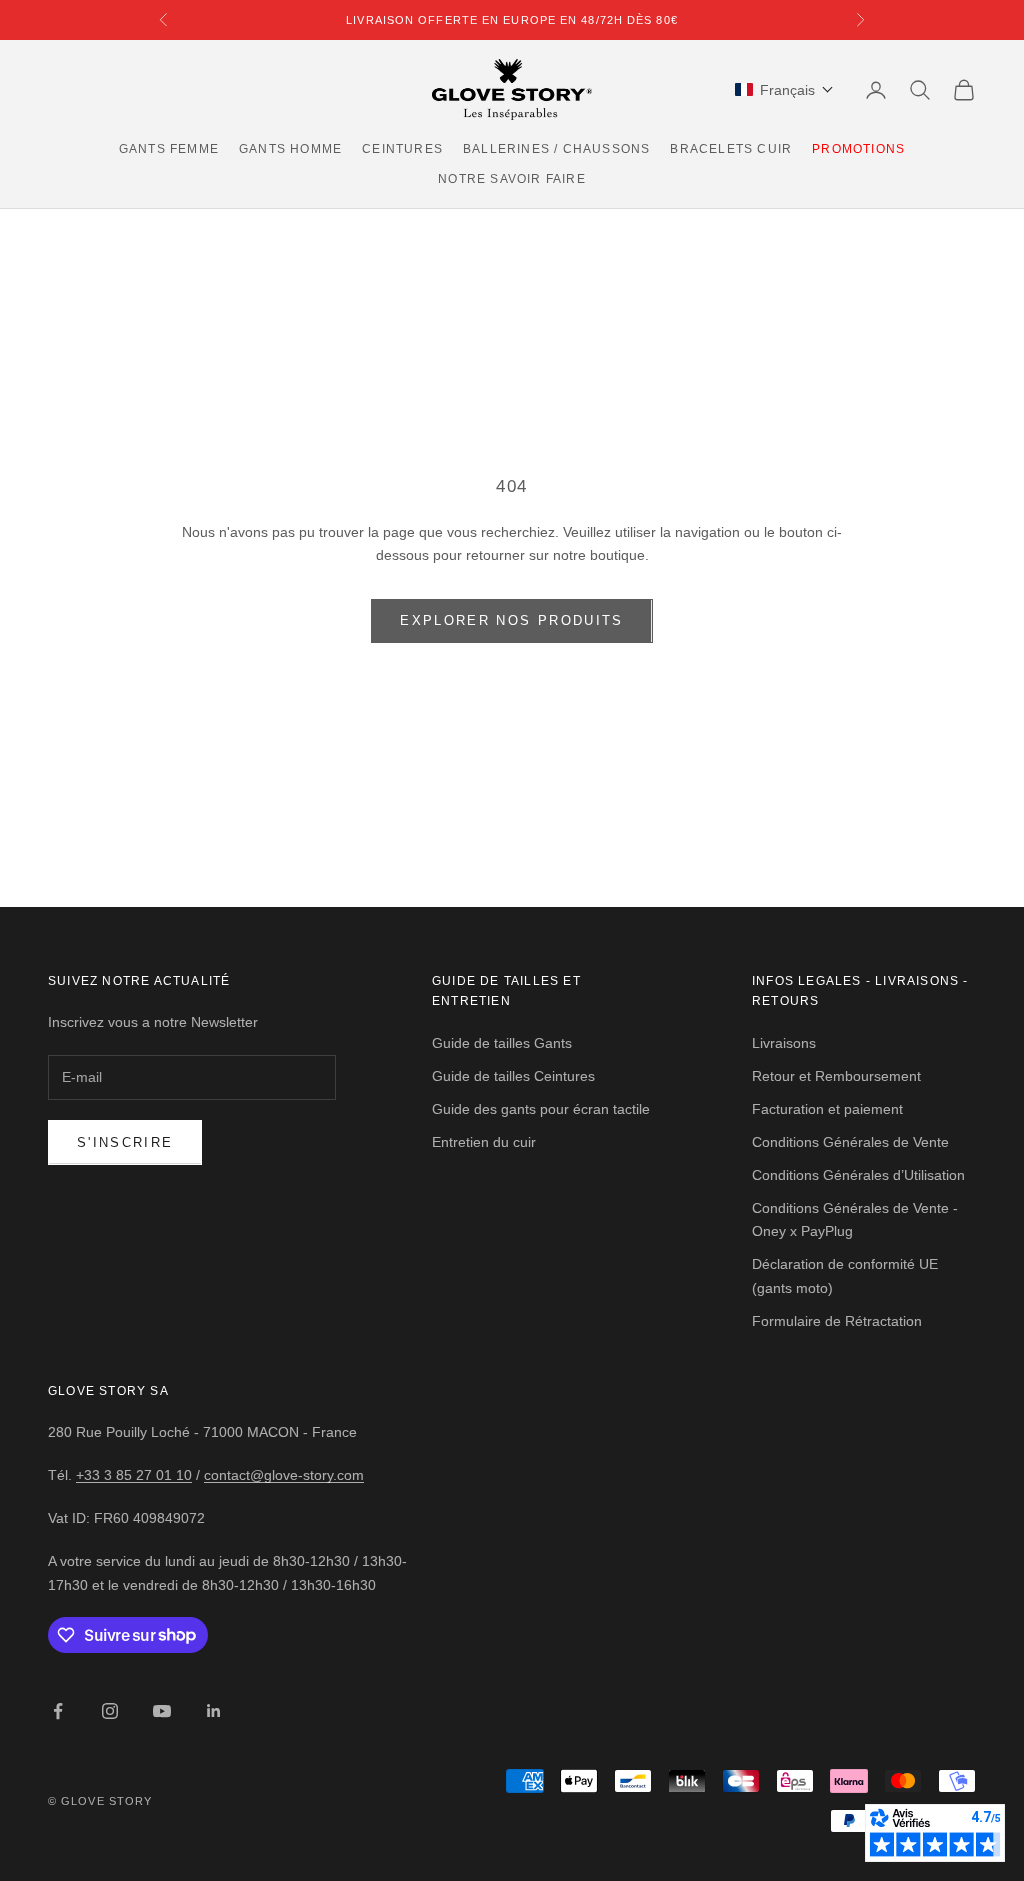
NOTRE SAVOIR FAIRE (512, 179)
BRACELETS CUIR (731, 149)
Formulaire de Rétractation (837, 1321)
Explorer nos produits (511, 620)
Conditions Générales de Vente (850, 1142)
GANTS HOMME (290, 149)
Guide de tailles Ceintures (513, 1076)
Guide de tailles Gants (502, 1043)
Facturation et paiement (827, 1109)
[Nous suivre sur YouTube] (162, 1711)
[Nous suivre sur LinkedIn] (214, 1711)
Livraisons (784, 1043)
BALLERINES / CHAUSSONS (556, 149)
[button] (784, 90)
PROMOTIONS (858, 149)
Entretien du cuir (484, 1142)
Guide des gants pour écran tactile (541, 1109)
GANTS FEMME (169, 149)
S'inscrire (125, 1142)
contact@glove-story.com (284, 1475)
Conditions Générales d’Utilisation (858, 1175)
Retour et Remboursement (836, 1076)
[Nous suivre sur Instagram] (110, 1711)
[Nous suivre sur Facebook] (58, 1711)
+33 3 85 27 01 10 (134, 1475)
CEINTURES (402, 149)
